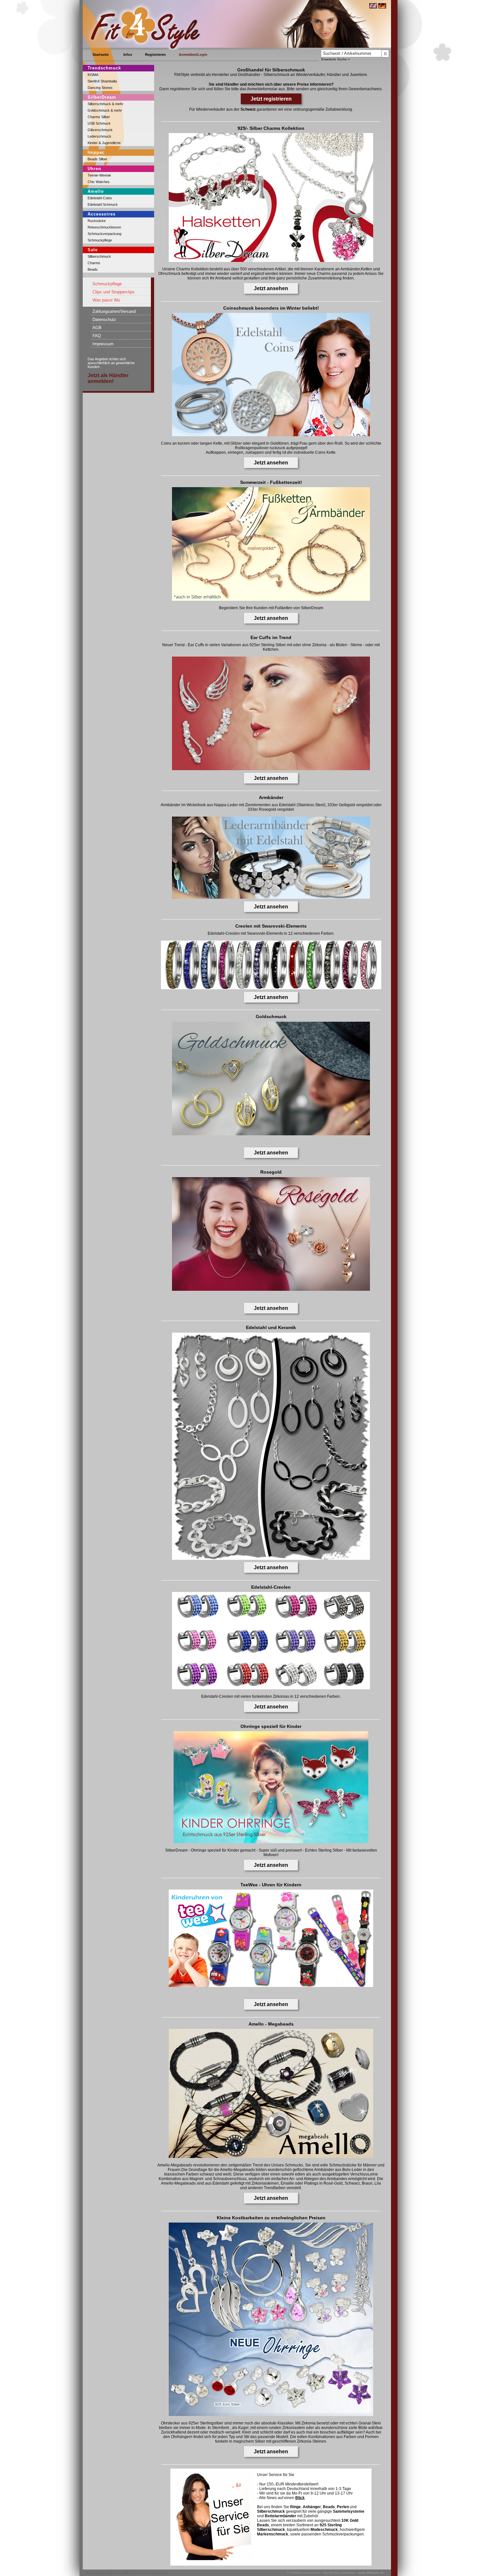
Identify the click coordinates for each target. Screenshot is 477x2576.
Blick (300, 2498)
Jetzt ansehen (271, 288)
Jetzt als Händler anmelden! (108, 378)
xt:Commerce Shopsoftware (149, 2573)
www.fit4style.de (371, 2573)
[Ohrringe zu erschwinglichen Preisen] (271, 2415)
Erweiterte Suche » (336, 59)
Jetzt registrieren (271, 99)
